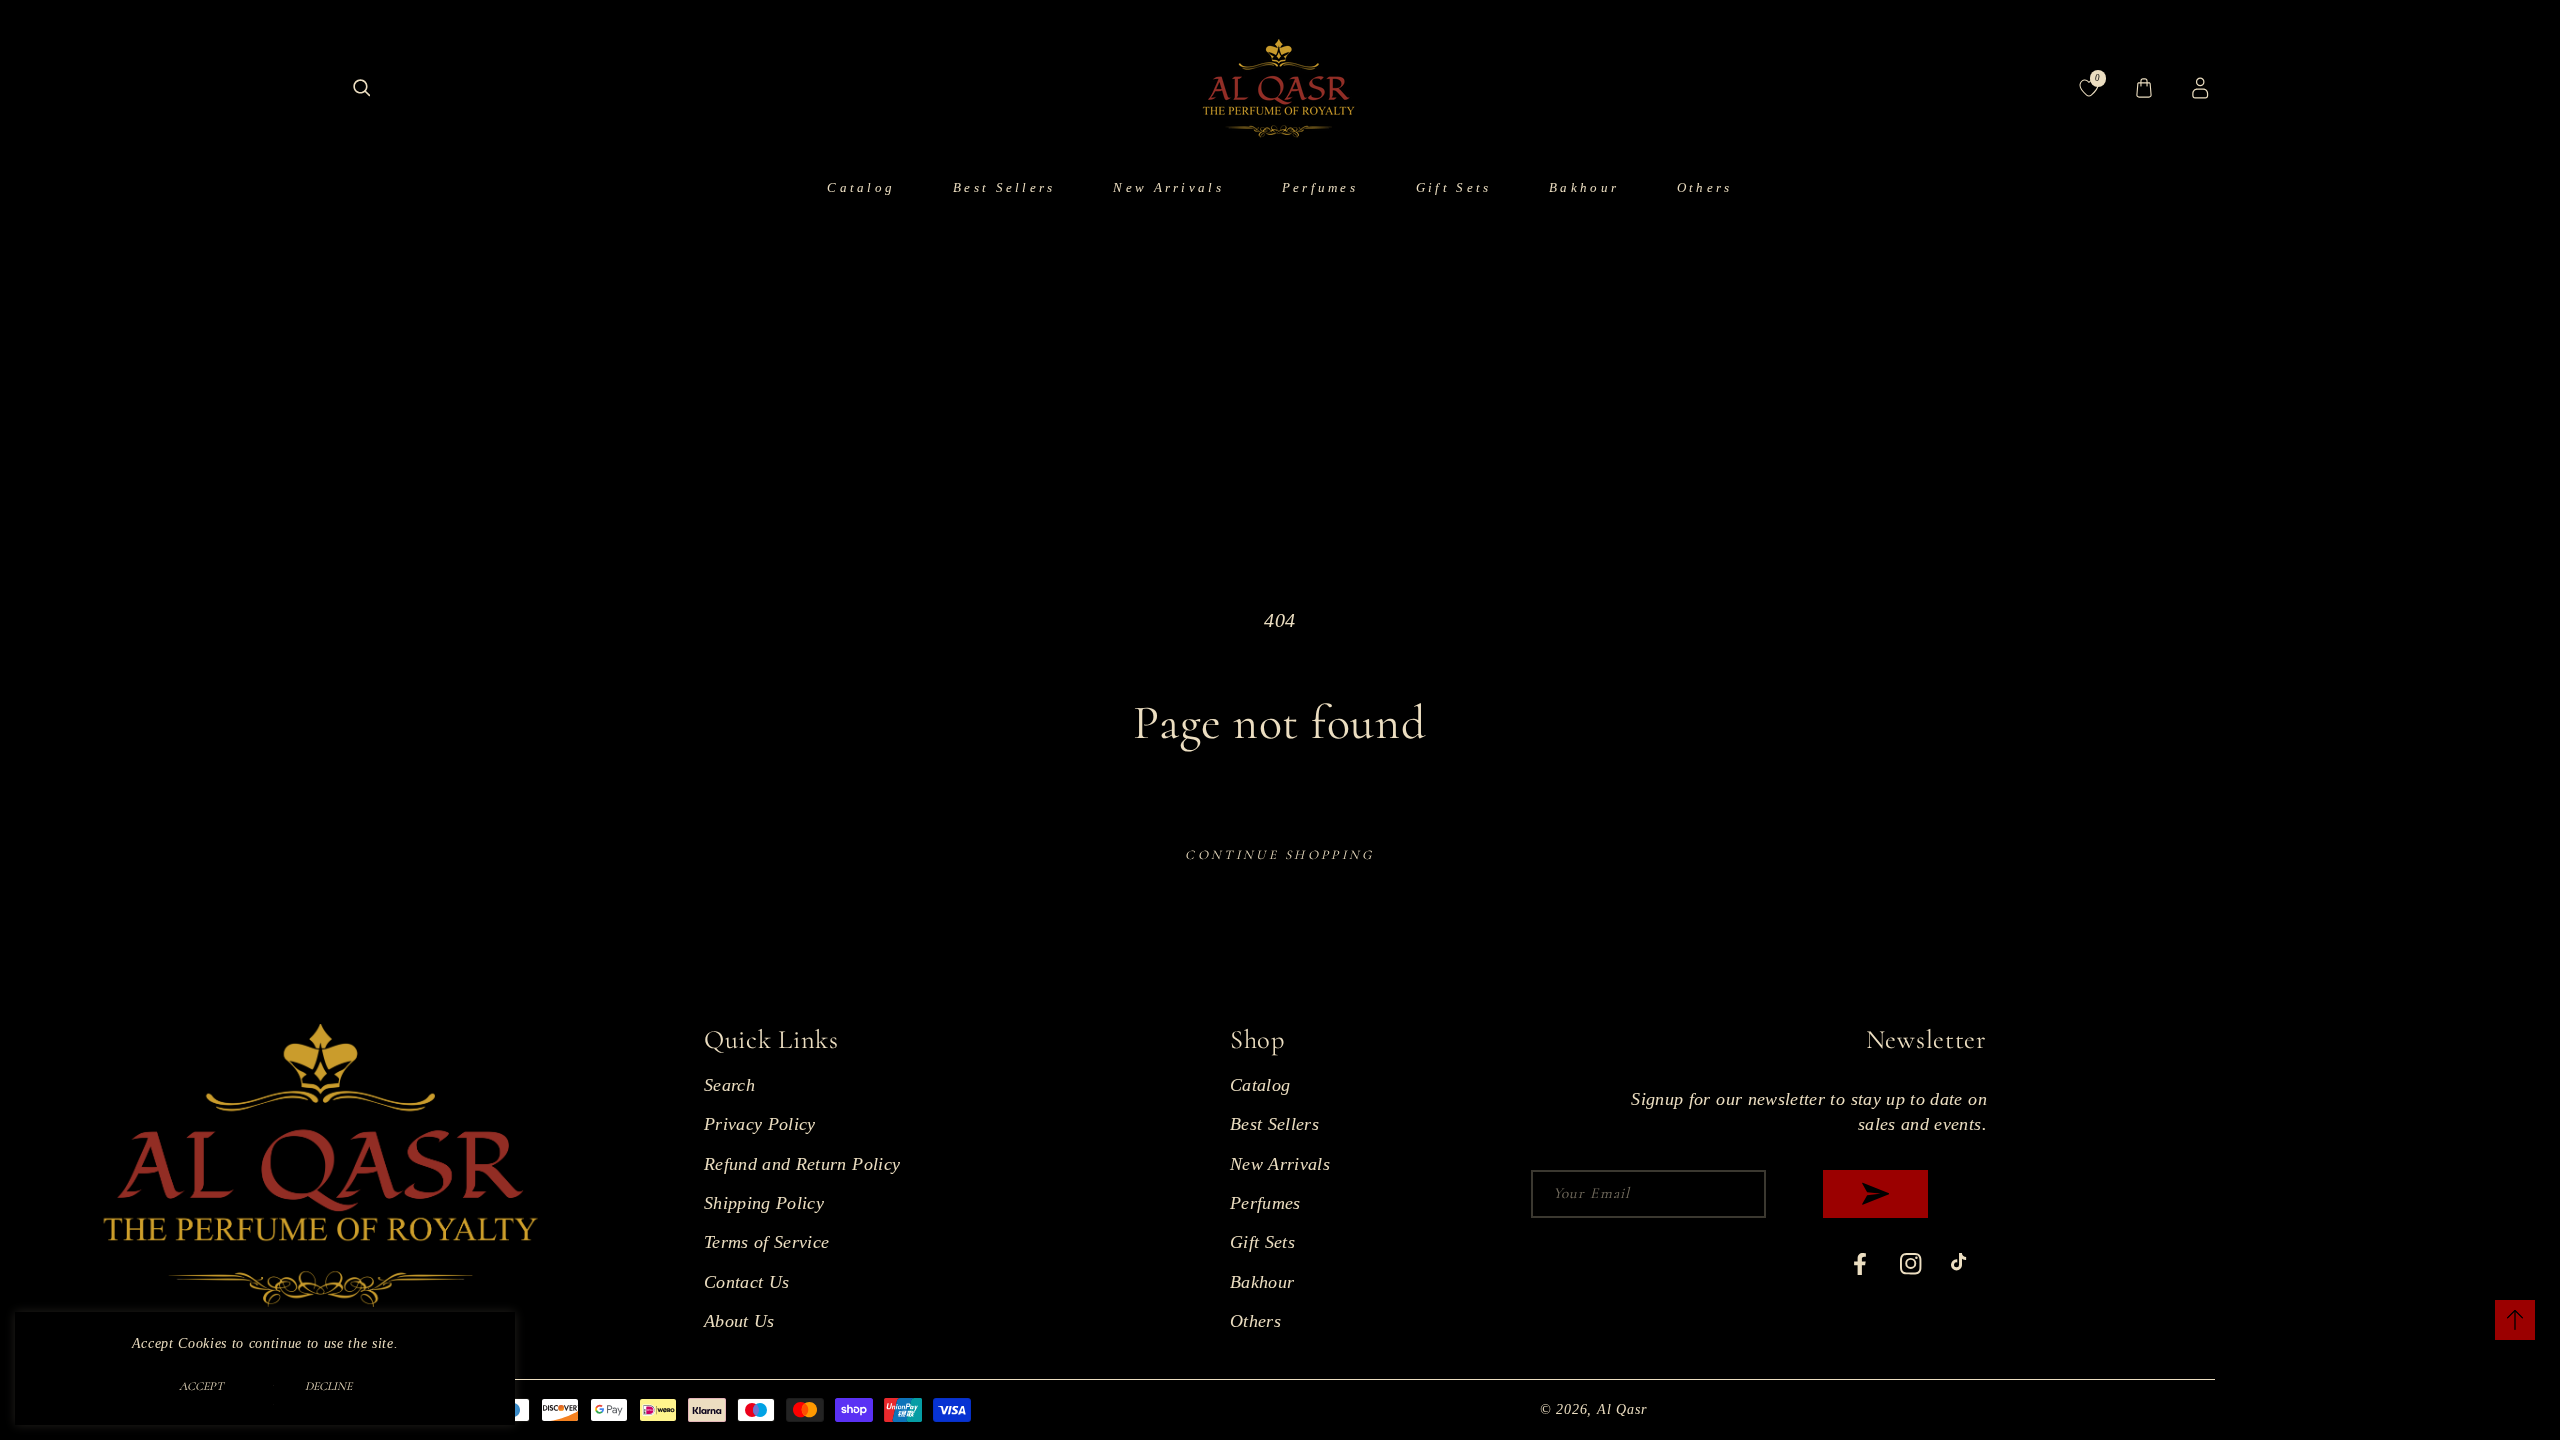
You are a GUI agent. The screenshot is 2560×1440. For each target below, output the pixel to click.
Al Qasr (1621, 1409)
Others (1255, 1321)
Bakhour (1262, 1282)
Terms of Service (767, 1242)
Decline (328, 1386)
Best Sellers (1274, 1124)
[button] (361, 88)
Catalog (1260, 1085)
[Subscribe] (1875, 1194)
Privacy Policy (760, 1124)
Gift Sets (1262, 1242)
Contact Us (747, 1282)
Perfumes (1265, 1203)
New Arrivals (1280, 1164)
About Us (739, 1321)
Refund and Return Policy (802, 1164)
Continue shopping (1279, 855)
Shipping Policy (764, 1203)
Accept (201, 1386)
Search (729, 1085)
